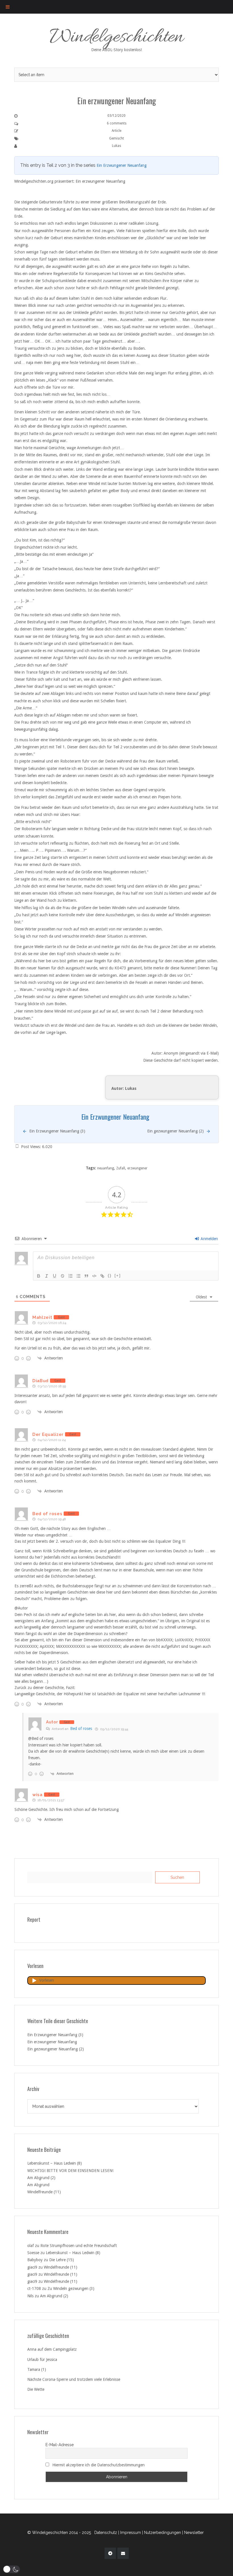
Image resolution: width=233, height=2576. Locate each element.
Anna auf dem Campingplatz (52, 2349)
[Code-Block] (94, 1276)
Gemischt (116, 138)
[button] (11, 2569)
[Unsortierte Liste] (78, 1276)
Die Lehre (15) (62, 2260)
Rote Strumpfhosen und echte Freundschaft (79, 2246)
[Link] (102, 1276)
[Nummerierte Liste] (70, 1276)
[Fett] (39, 1276)
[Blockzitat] (86, 1276)
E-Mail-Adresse (60, 2445)
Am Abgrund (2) (41, 2178)
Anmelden (209, 1239)
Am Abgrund (38, 2185)
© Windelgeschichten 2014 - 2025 (59, 2533)
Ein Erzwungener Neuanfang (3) (55, 2035)
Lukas (116, 146)
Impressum (131, 2533)
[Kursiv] (47, 1276)
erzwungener (137, 1168)
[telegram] (110, 2553)
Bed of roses (81, 1729)
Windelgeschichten (117, 38)
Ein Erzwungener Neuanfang (122, 165)
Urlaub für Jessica (42, 2360)
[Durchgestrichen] (63, 1276)
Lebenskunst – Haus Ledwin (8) (55, 2163)
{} (110, 1275)
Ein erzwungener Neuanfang (52, 2042)
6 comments (117, 123)
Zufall (121, 1168)
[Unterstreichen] (55, 1276)
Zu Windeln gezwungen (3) (71, 2288)
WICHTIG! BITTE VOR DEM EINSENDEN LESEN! (70, 2171)
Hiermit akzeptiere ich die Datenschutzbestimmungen (98, 2465)
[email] (123, 2553)
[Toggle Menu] (8, 7)
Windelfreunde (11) (44, 2192)
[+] (118, 1275)
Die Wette (36, 2389)
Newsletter (194, 2533)
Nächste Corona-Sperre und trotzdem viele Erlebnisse (74, 2379)
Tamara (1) (37, 2369)
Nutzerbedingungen (163, 2533)
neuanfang (106, 1168)
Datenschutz (106, 2533)
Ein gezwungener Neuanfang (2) (56, 2049)
